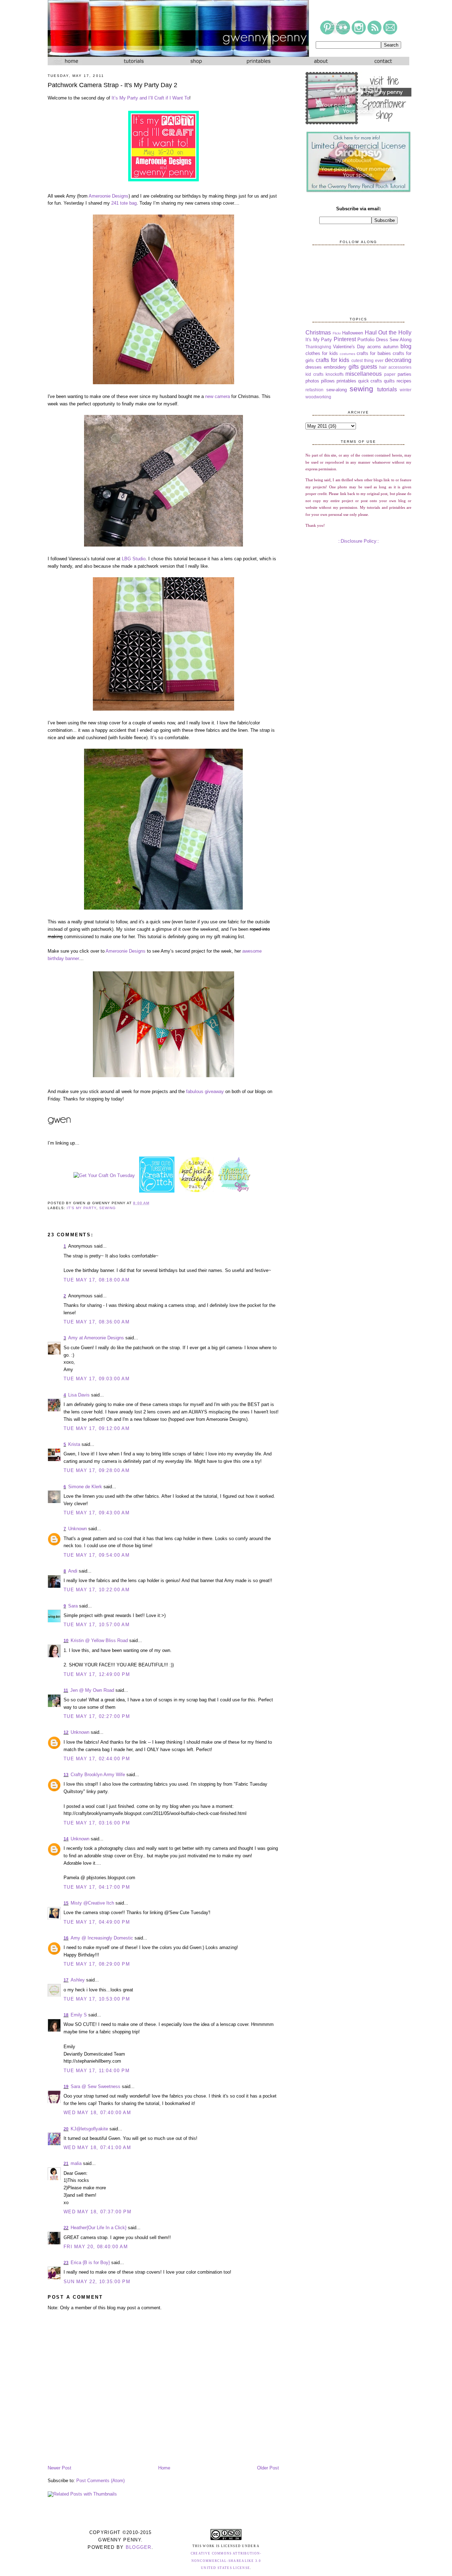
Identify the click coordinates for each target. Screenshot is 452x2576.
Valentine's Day (349, 347)
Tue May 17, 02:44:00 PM (97, 1759)
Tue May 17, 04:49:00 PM (97, 1922)
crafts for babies (374, 353)
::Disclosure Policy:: (359, 541)
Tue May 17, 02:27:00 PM (97, 1716)
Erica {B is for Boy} (90, 2263)
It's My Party (82, 1208)
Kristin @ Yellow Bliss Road (99, 1640)
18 (66, 2015)
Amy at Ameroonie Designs (96, 1338)
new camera (218, 396)
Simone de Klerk (85, 1487)
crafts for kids (332, 360)
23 (66, 2263)
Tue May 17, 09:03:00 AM (97, 1379)
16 (66, 1938)
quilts (389, 381)
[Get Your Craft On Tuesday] (104, 1175)
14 (66, 1839)
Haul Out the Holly (388, 333)
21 (66, 2164)
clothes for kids (322, 353)
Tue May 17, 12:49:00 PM (97, 1674)
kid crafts (314, 374)
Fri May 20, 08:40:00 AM (96, 2247)
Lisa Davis (80, 1395)
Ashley (78, 1980)
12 (66, 1732)
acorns (374, 347)
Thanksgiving (318, 347)
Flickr (337, 333)
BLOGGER (139, 2547)
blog (406, 346)
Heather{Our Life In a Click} (99, 2228)
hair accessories (395, 367)
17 (66, 1980)
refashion (314, 390)
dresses (314, 367)
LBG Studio (134, 559)
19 (66, 2087)
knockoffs (335, 374)
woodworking (318, 397)
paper (390, 374)
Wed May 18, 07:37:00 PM (97, 2212)
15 (66, 1903)
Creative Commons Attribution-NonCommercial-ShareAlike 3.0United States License (226, 2561)
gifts (354, 367)
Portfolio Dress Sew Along (384, 340)
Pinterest (345, 339)
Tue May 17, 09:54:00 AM (97, 1555)
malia (76, 2163)
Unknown (78, 1529)
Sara (73, 1606)
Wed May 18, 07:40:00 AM (97, 2113)
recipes (404, 381)
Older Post (268, 2468)
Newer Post (60, 2468)
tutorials (387, 389)
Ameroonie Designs (109, 196)
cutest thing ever (367, 360)
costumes (347, 354)
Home (164, 2468)
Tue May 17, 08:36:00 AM (97, 1322)
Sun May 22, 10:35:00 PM (97, 2282)
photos (312, 381)
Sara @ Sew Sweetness (96, 2086)
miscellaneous (364, 374)
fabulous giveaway (205, 1091)
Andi (73, 1571)
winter (406, 390)
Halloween (353, 333)
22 (66, 2228)
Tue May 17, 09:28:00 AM (97, 1470)
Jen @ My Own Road (92, 1690)
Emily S (79, 2015)
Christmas (318, 333)
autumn (391, 347)
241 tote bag (124, 203)
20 (66, 2129)
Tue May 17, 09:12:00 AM (97, 1428)
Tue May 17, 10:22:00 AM (97, 1590)
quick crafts (370, 381)
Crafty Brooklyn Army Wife (98, 1775)
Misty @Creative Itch (92, 1903)
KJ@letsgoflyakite (89, 2129)
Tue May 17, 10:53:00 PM (97, 1999)
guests (369, 367)
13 (66, 1775)
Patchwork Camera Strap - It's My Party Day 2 (112, 85)
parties (405, 374)
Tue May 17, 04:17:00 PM (97, 1887)
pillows (328, 381)
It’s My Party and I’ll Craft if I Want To (150, 98)
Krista (74, 1444)
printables (346, 381)
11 (66, 1690)
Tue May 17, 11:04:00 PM (97, 2071)
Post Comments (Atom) (100, 2481)
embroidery (335, 367)
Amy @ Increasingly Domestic (102, 1938)
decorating (398, 360)
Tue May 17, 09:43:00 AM (97, 1513)
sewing (108, 1208)
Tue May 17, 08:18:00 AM (97, 1280)
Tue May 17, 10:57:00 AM (97, 1625)
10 (66, 1641)
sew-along (337, 390)
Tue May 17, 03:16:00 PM (97, 1823)
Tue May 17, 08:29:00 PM (97, 1964)
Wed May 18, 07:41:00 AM (97, 2147)
